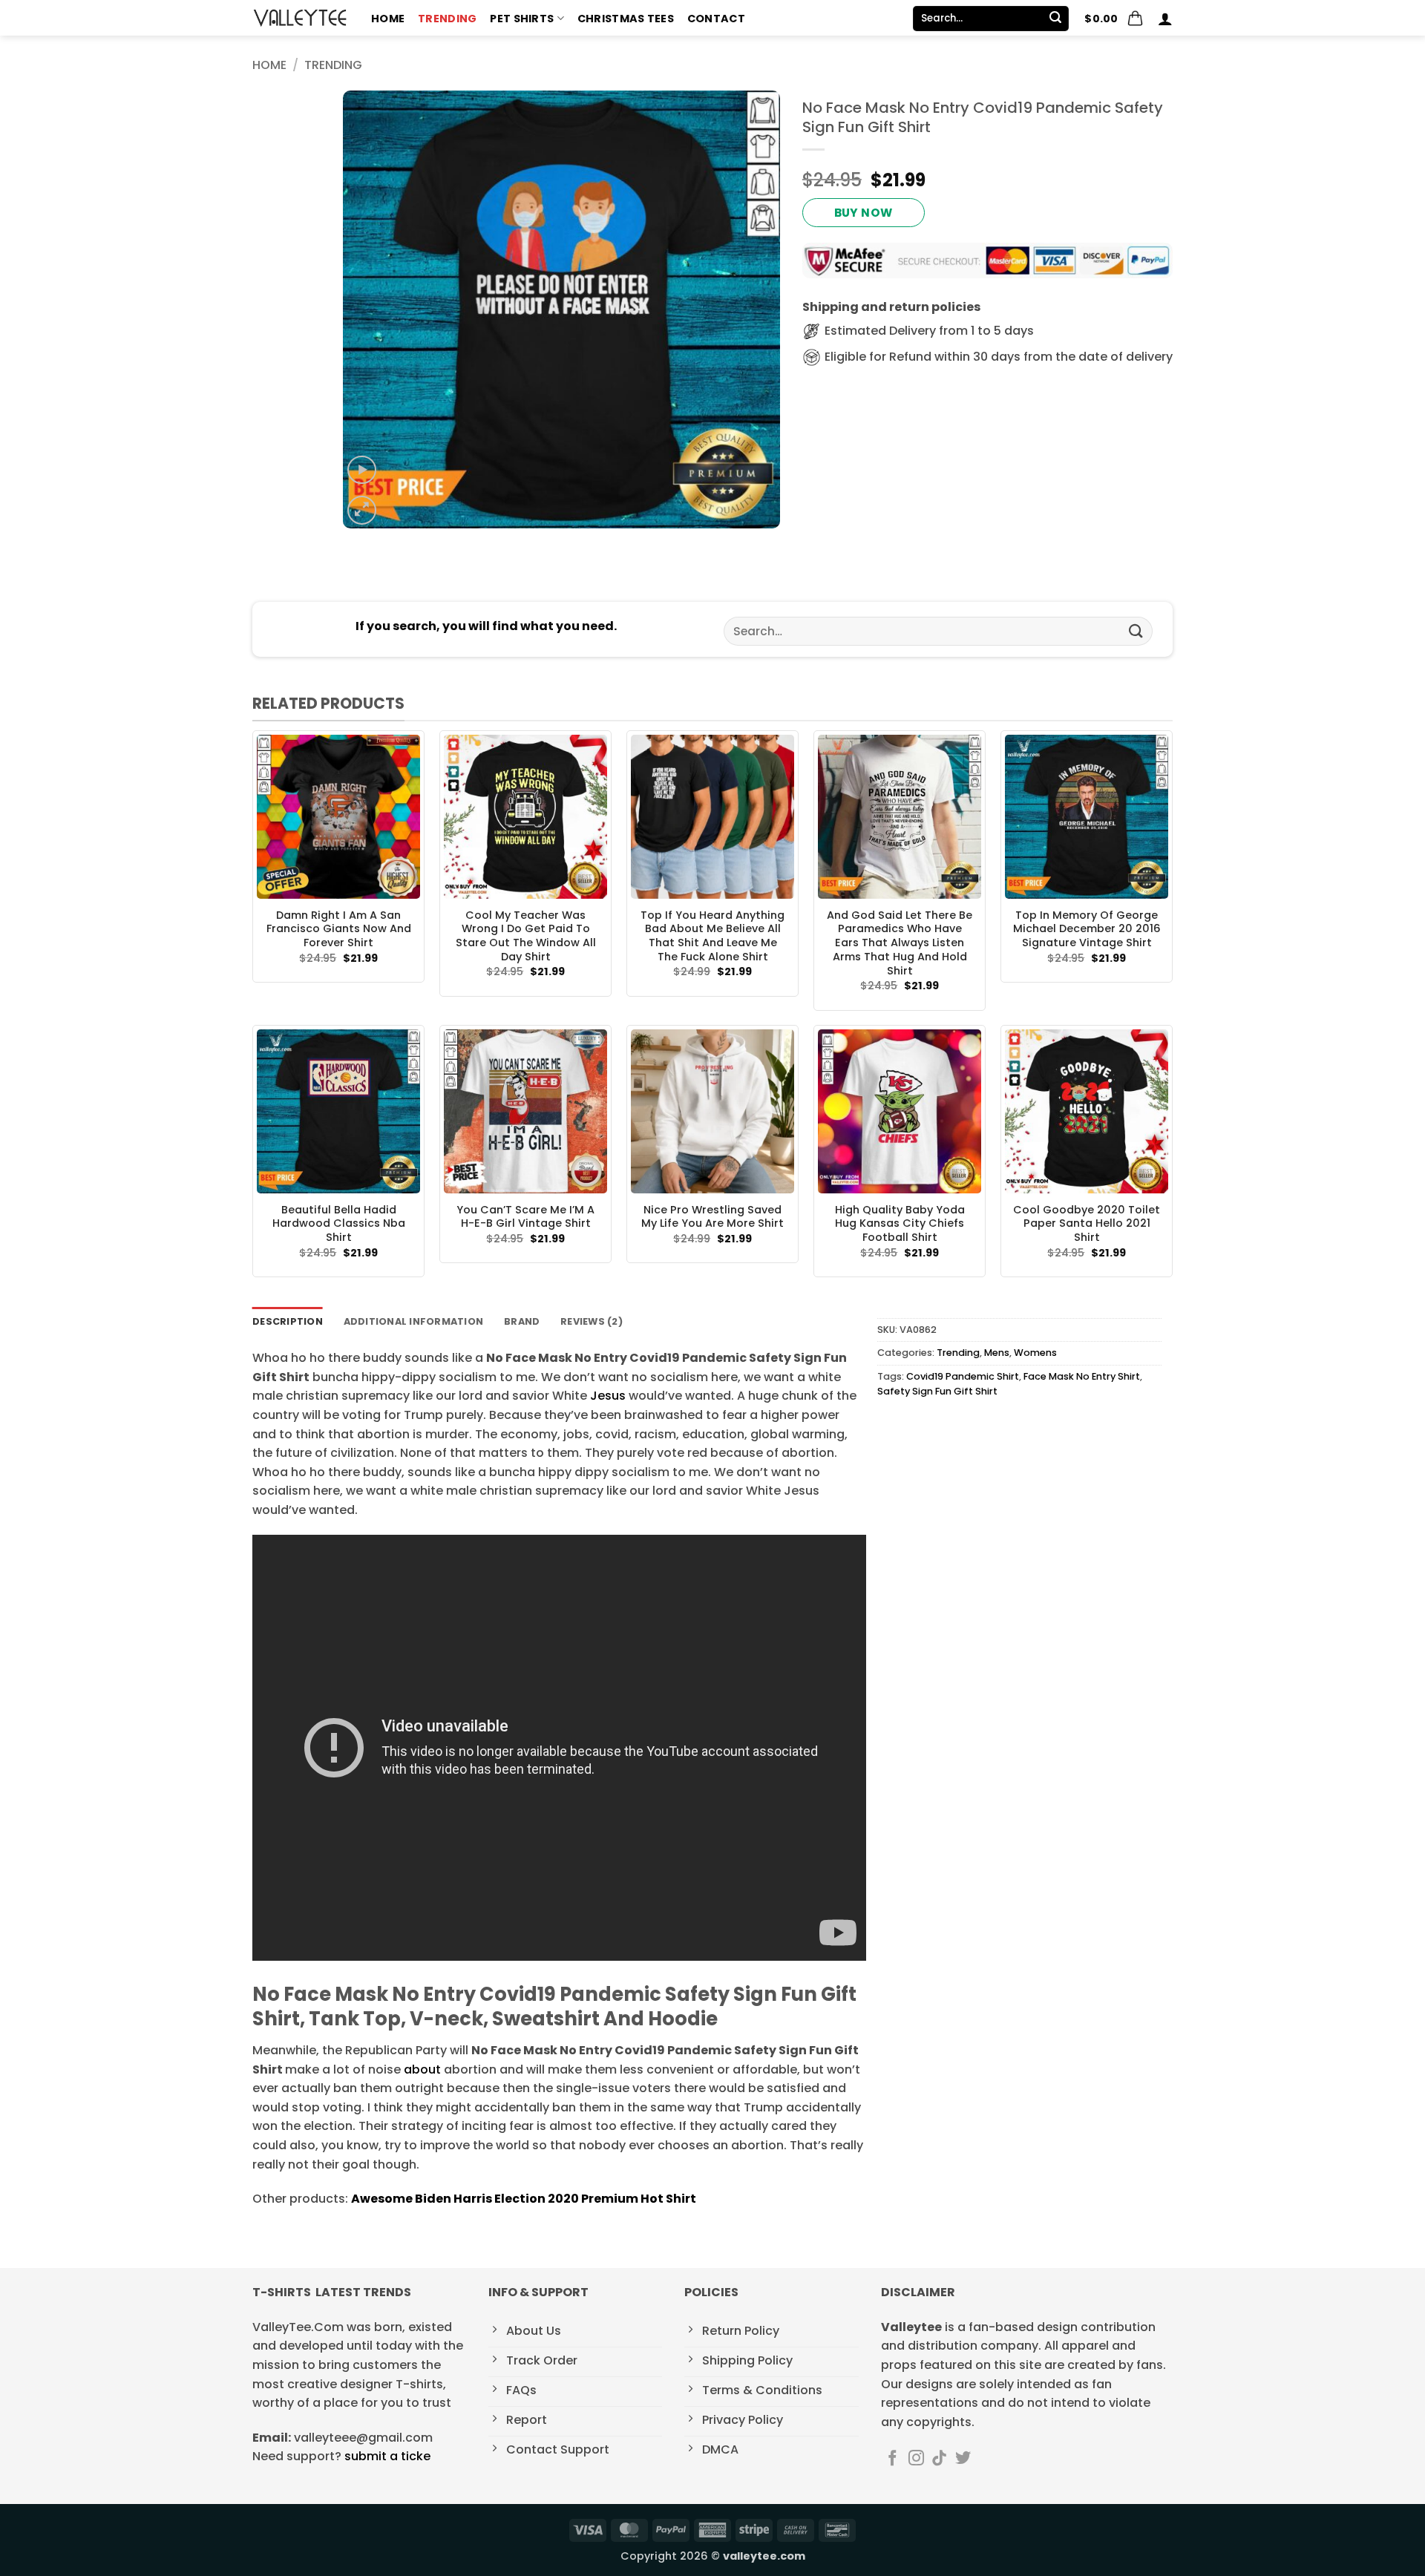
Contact (716, 19)
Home (388, 19)
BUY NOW (864, 213)
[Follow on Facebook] (892, 2459)
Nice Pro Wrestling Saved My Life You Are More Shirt (712, 1217)
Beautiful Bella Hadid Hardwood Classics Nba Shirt (339, 1224)
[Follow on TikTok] (939, 2459)
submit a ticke (387, 2456)
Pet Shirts (522, 19)
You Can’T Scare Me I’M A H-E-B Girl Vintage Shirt (525, 1217)
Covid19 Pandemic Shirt (963, 1376)
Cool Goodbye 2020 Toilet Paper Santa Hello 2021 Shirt (1087, 1224)
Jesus (608, 1396)
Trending (447, 19)
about (422, 2069)
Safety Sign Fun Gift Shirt (937, 1391)
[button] (1114, 19)
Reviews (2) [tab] (592, 1321)
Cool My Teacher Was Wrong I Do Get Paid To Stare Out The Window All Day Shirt (526, 936)
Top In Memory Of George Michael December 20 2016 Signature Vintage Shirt (1087, 929)
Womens (1035, 1353)
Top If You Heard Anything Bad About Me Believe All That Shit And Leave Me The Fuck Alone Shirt (712, 936)
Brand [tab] (522, 1321)
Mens (997, 1353)
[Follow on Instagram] (916, 2459)
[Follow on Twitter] (963, 2459)
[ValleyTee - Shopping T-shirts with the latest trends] (301, 18)
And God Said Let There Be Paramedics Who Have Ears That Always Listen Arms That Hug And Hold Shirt (900, 943)
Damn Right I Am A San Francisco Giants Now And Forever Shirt (339, 929)
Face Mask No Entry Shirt (1082, 1376)
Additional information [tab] (414, 1321)
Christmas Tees (626, 19)
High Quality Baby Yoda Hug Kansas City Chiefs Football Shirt (900, 1224)
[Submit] (1055, 19)
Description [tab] (288, 1321)
